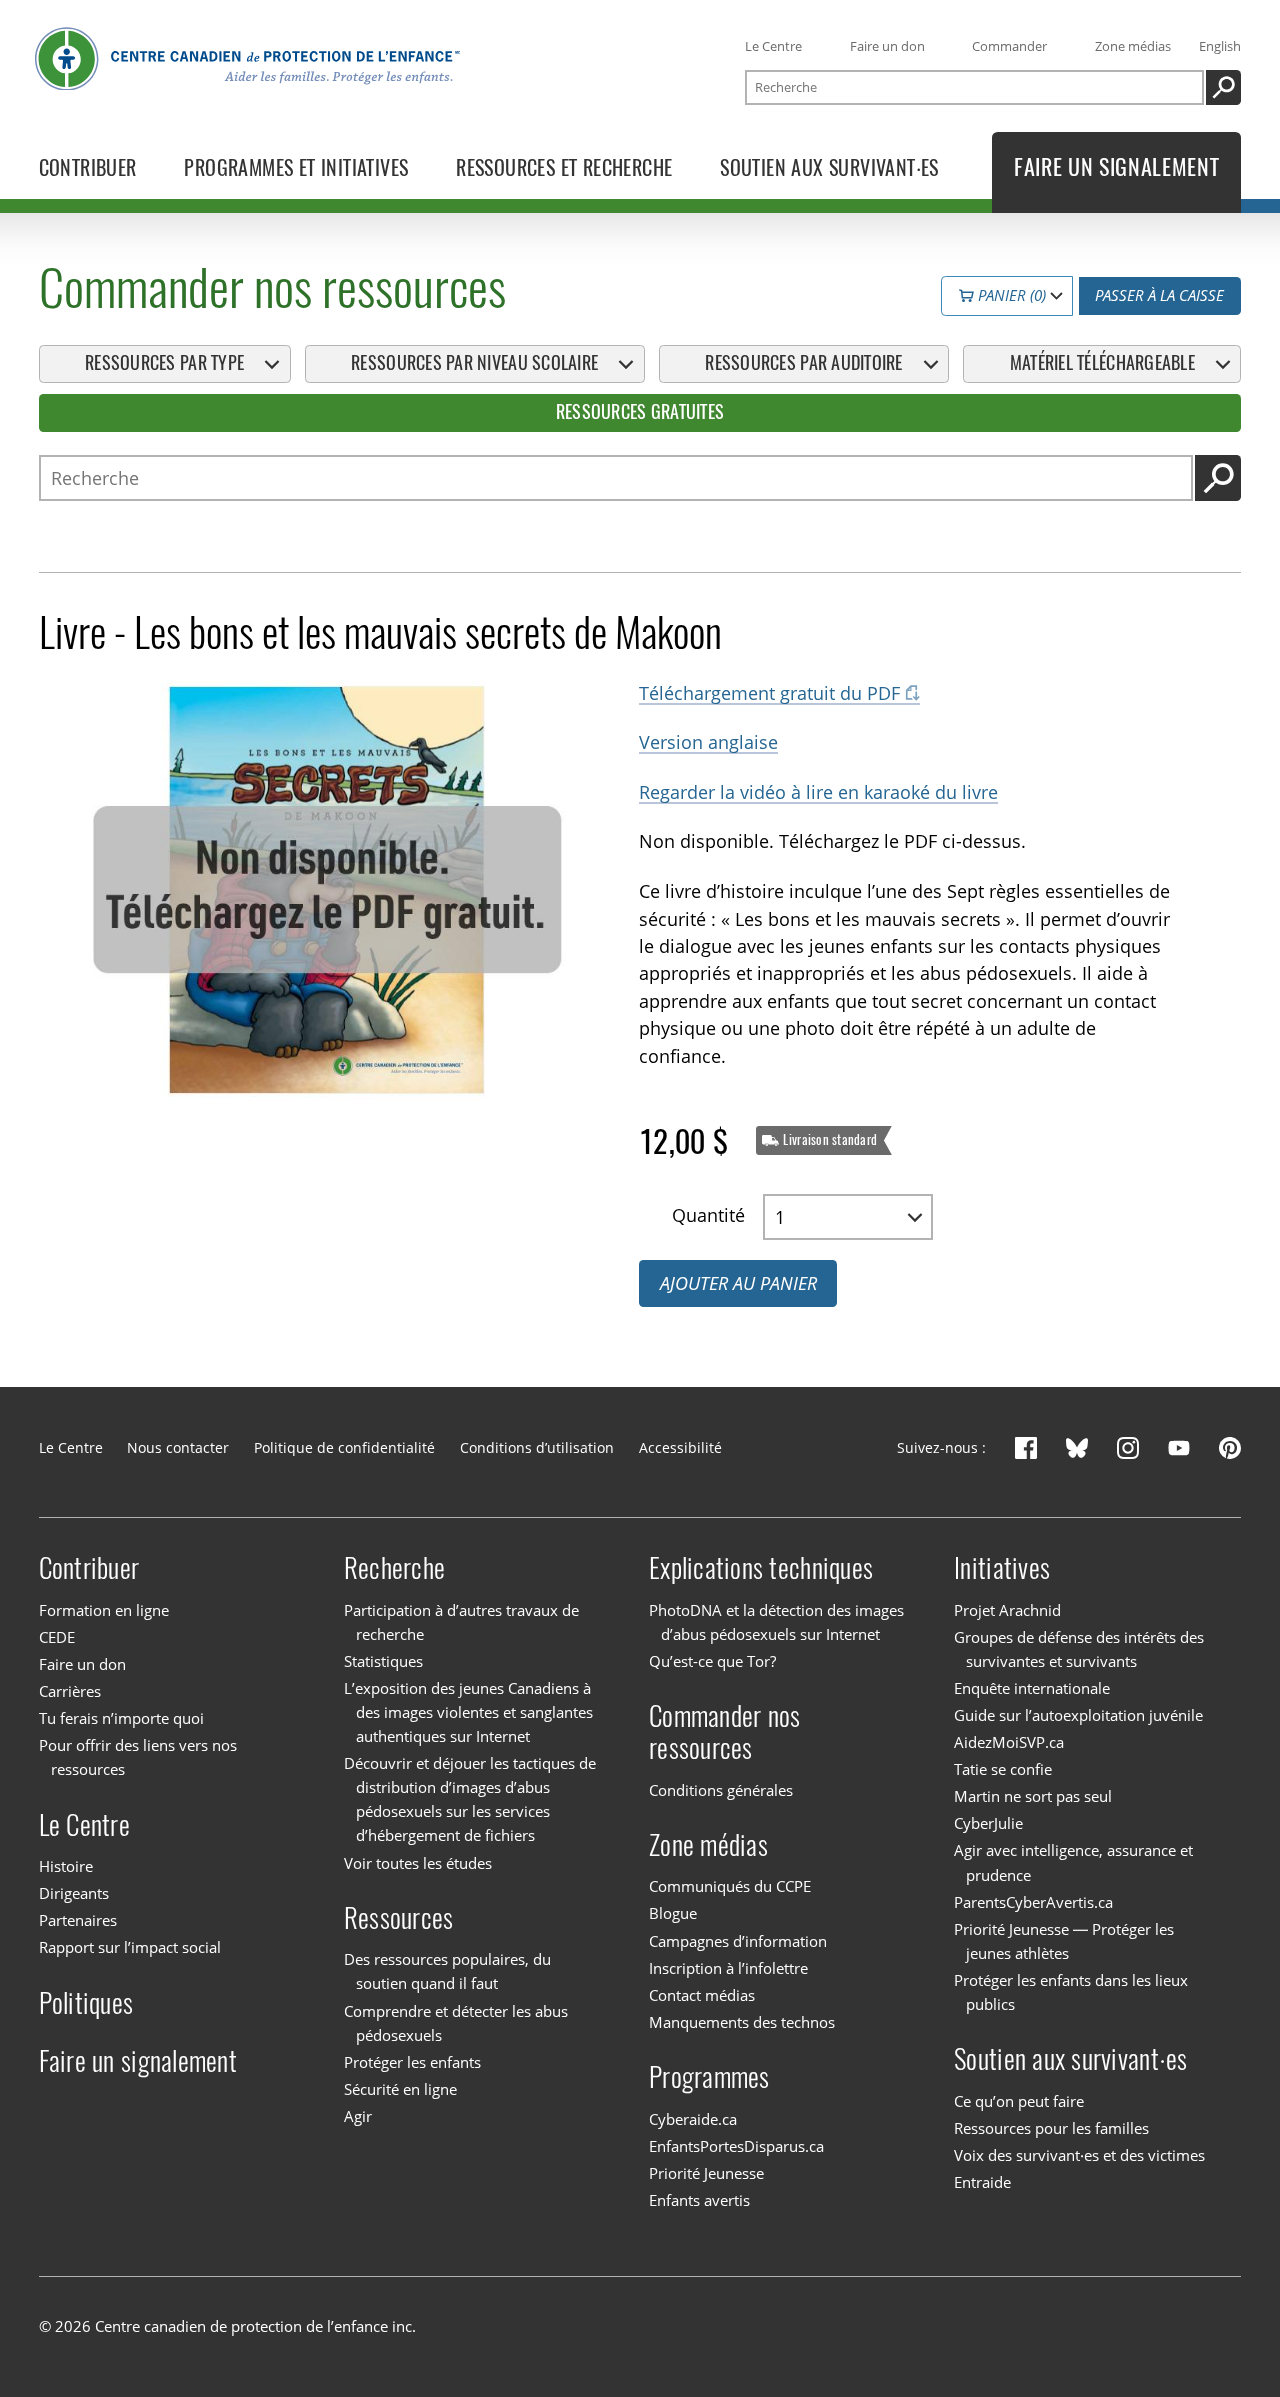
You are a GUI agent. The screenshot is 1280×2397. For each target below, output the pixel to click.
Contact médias (702, 1995)
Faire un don (887, 46)
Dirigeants (74, 1893)
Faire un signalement (138, 2061)
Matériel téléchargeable (1102, 363)
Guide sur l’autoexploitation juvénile (1078, 1715)
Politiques (86, 2003)
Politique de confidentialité (344, 1447)
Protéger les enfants (412, 2062)
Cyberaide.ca (693, 2119)
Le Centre (773, 46)
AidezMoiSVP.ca (1009, 1742)
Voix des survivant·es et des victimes (1079, 2155)
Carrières (70, 1691)
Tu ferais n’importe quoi (121, 1718)
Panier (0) (1010, 295)
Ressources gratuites (640, 412)
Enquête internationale (1032, 1688)
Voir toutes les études (418, 1863)
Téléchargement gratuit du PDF (769, 693)
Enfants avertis (699, 2200)
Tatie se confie (1003, 1769)
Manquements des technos (742, 2022)
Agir (358, 2116)
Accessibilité (680, 1447)
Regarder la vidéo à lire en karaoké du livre (818, 792)
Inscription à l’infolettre (728, 1968)
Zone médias (1133, 46)
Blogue (673, 1914)
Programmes (709, 2077)
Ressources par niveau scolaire (474, 363)
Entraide (982, 2182)
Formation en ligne (104, 1610)
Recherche (394, 1568)
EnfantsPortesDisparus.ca (736, 2146)
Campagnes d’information (738, 1941)
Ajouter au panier (738, 1283)
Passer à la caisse (1159, 295)
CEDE (57, 1637)
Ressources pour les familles (1051, 2128)
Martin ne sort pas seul (1033, 1796)
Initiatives (1002, 1568)
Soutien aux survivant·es (1070, 2059)
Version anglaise (708, 742)
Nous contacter (178, 1447)
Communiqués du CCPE (730, 1886)
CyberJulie (988, 1823)
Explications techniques (761, 1568)
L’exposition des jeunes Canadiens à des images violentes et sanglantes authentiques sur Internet (468, 1712)
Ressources (399, 1918)
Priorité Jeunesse (706, 2173)
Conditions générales (721, 1790)
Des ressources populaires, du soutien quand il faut (447, 1971)
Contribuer (89, 1568)
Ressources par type (164, 363)
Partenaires (78, 1920)
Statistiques (383, 1661)
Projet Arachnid (1007, 1610)
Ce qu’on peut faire (1019, 2101)
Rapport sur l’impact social (130, 1947)
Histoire (66, 1866)
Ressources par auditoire (803, 363)
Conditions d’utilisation (537, 1447)
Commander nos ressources (724, 1732)
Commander (1009, 46)
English (1220, 46)
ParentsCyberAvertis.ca (1033, 1902)
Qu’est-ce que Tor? (712, 1661)
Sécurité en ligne (400, 2089)
